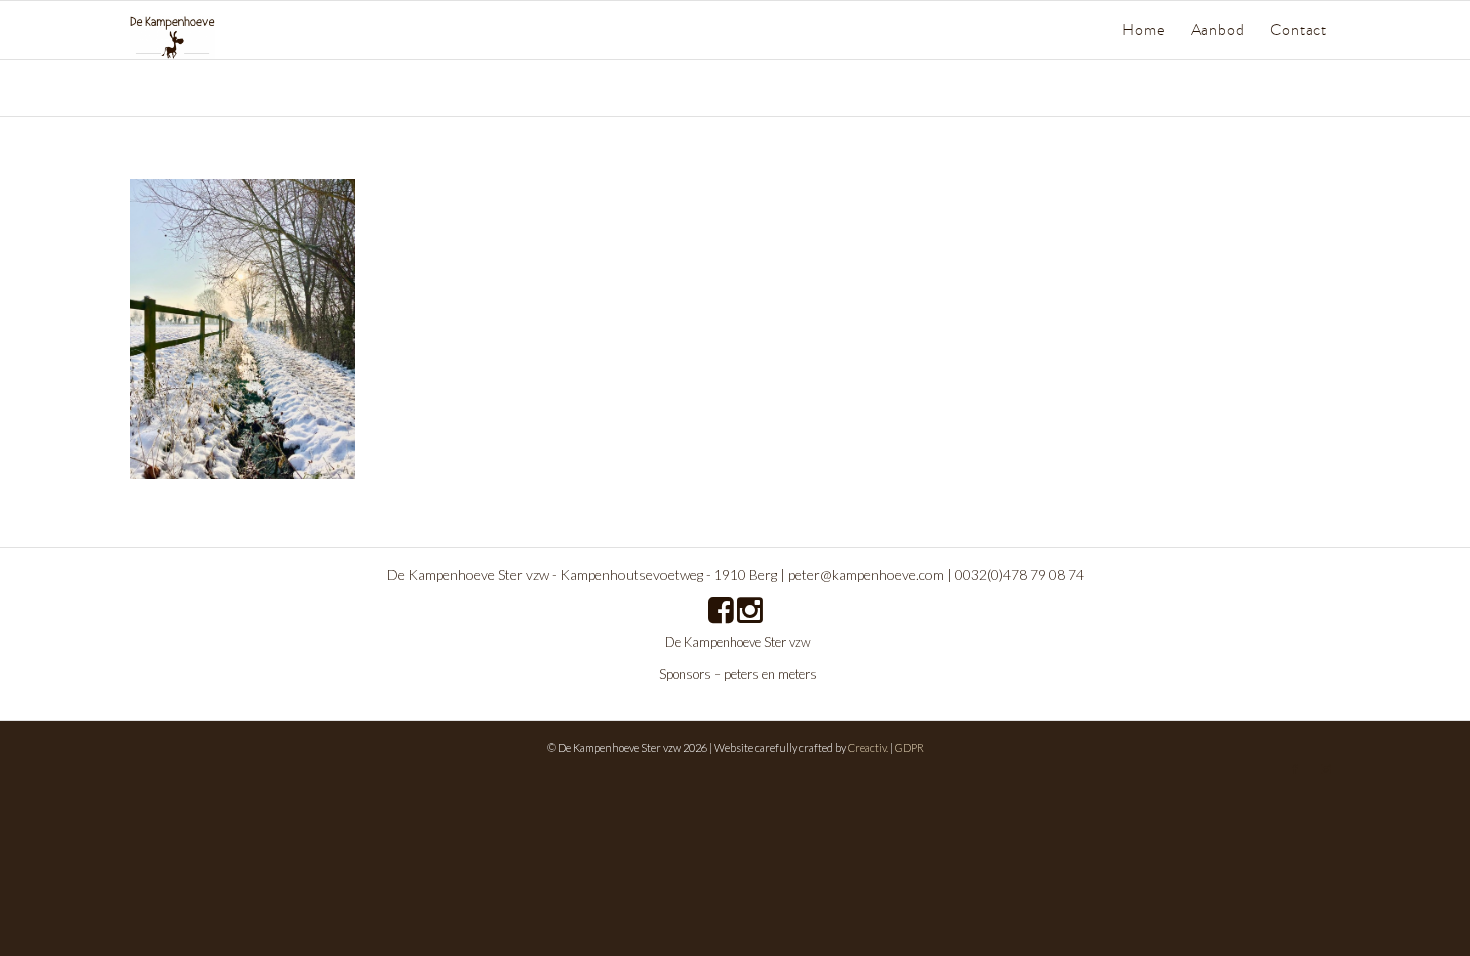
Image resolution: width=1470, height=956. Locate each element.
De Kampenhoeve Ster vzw (738, 642)
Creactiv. (868, 747)
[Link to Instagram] (1325, 769)
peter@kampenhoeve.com (866, 574)
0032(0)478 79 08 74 (1019, 574)
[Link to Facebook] (1295, 769)
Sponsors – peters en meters (738, 674)
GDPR (909, 747)
